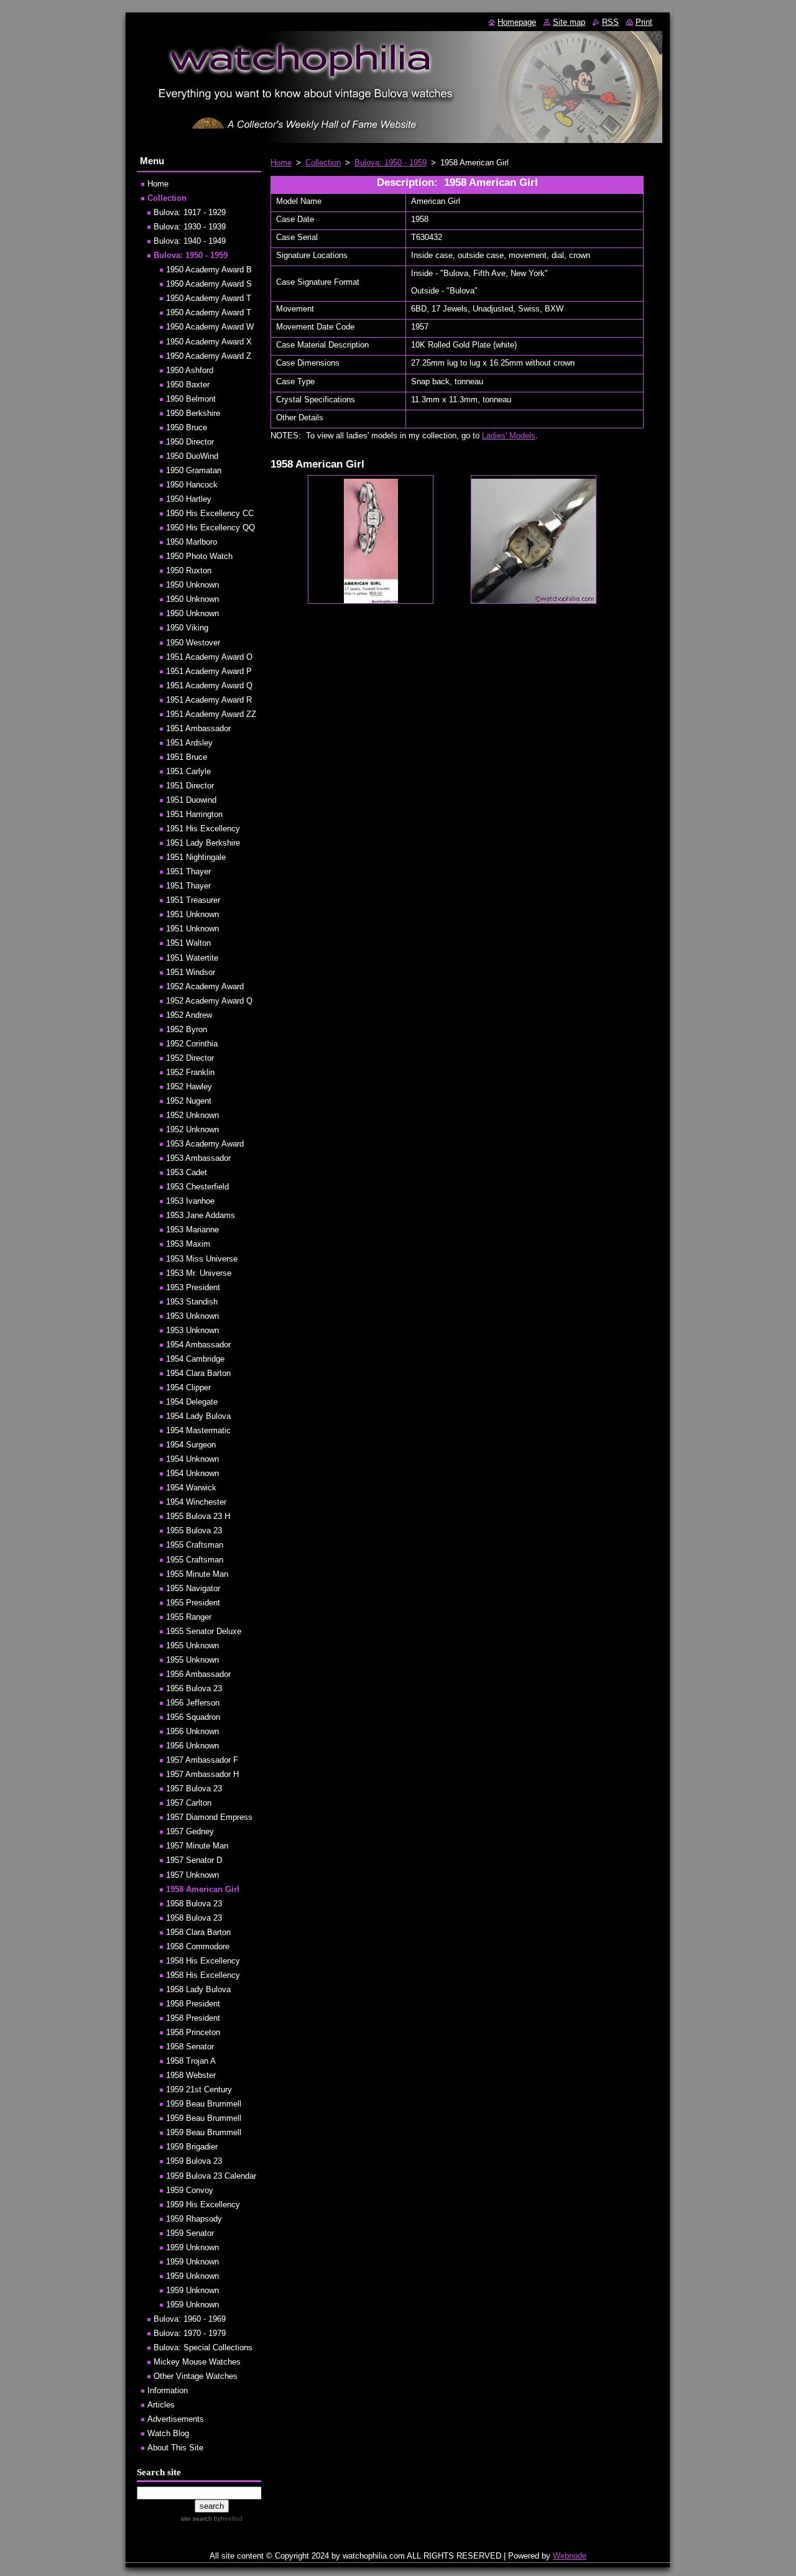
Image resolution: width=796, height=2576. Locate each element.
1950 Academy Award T (209, 298)
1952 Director (190, 1058)
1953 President (193, 1287)
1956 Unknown (192, 1731)
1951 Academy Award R (209, 700)
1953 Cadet (187, 1172)
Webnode (570, 2556)
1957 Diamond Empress (209, 1817)
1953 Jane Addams (201, 1215)
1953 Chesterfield (197, 1187)
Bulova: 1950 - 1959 (391, 163)
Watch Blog (168, 2433)
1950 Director (190, 442)
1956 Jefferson (193, 1703)
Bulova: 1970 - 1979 (190, 2333)
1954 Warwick (191, 1488)
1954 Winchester (196, 1502)
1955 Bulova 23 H (198, 1516)
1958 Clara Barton (198, 1932)
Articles (161, 2405)
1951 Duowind (191, 800)
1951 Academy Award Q (209, 686)
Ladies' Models (509, 436)
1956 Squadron (193, 1717)
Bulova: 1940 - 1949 (190, 241)
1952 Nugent (189, 1101)
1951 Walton (188, 943)
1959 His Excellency (203, 2204)
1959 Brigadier (192, 2147)
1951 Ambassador (198, 728)
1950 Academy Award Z (209, 356)
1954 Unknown (192, 1459)
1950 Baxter (188, 385)
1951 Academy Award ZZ (211, 714)
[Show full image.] (371, 539)
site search (197, 2518)
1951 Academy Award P (209, 671)
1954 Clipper (188, 1387)
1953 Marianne (192, 1230)
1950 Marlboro (192, 542)
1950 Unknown (192, 585)
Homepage (517, 22)
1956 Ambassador (198, 1674)
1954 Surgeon (191, 1445)
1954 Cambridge (195, 1359)
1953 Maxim (188, 1244)
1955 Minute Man (197, 1574)
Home (281, 163)
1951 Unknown (192, 914)
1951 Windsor (191, 972)
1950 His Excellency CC (210, 513)
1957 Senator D (194, 1860)
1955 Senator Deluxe (204, 1631)
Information (168, 2390)
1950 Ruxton (189, 570)
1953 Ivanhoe (190, 1201)
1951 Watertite (192, 958)
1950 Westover (193, 643)
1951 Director (190, 786)
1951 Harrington (194, 814)
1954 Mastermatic (198, 1430)
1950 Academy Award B (209, 270)
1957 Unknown (192, 1875)
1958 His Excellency (203, 1961)
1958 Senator (190, 2047)
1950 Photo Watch (199, 556)
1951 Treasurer (193, 900)
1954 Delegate (192, 1402)
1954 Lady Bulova (198, 1416)
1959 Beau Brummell (204, 2104)
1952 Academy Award (205, 986)
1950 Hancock (192, 485)
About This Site (175, 2448)
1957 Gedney (190, 1831)
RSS (610, 22)
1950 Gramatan (194, 470)
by (227, 2518)
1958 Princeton (193, 2032)
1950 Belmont (191, 399)
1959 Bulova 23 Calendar (211, 2176)
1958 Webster (191, 2075)
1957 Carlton (189, 1803)
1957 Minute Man (197, 1846)
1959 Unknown (192, 2247)
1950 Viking (187, 628)
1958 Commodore (198, 1946)
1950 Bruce (187, 427)
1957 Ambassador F (202, 1760)
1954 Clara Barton (198, 1373)
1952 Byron (187, 1029)
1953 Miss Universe (202, 1259)
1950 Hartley (189, 499)
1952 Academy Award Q (209, 1001)
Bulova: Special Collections (203, 2347)
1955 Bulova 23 (194, 1530)
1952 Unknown (192, 1115)
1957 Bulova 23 (194, 1789)
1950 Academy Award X (209, 342)
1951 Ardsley (189, 743)
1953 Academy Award (205, 1144)
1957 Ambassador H (202, 1774)
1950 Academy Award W (210, 327)
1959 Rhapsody (194, 2219)
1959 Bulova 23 (194, 2161)
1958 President (193, 2004)
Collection (323, 163)
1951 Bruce (187, 757)
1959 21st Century (199, 2089)
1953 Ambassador (198, 1158)
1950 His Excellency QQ (211, 528)
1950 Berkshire (193, 413)
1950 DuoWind (192, 456)
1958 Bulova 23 (194, 1904)
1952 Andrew (189, 1015)
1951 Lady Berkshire (203, 843)
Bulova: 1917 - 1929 (190, 212)
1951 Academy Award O (209, 657)
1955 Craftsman (195, 1545)
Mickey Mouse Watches (197, 2362)
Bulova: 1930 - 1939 (190, 227)
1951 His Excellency (203, 829)
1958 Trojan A (191, 2061)
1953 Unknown (192, 1316)
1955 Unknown (192, 1646)
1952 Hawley (189, 1087)
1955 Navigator (193, 1588)
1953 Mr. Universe (199, 1273)
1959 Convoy (190, 2190)
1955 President (193, 1603)
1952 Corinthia (192, 1044)
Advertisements (176, 2419)
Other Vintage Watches (196, 2376)
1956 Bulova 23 (194, 1688)
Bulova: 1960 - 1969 (190, 2319)
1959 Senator (190, 2233)
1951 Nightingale (196, 857)
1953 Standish (192, 1302)
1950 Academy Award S (209, 284)
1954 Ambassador (198, 1345)
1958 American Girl (203, 1889)
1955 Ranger (189, 1617)
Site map (569, 22)
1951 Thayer (188, 871)
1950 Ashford (190, 370)
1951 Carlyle (188, 771)
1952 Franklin (190, 1072)
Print (644, 22)
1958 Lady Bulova (198, 1989)
